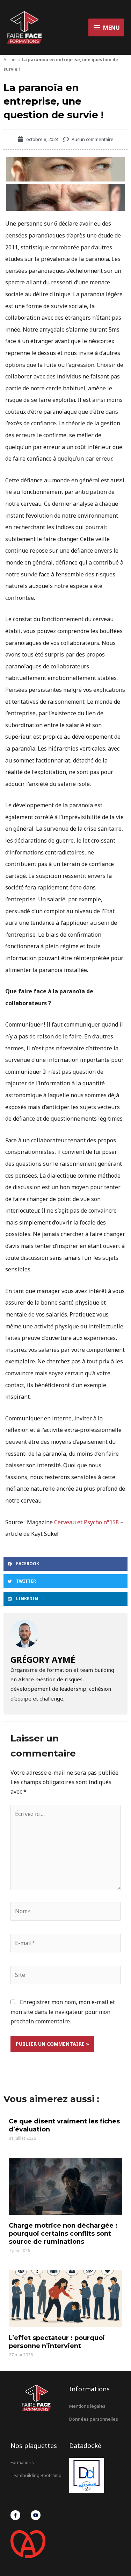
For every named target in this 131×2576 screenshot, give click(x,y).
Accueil (10, 60)
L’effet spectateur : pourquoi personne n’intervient (57, 2342)
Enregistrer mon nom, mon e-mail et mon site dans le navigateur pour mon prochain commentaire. (63, 2011)
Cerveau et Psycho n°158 (86, 1522)
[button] (65, 1564)
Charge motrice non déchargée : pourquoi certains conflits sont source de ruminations (63, 2234)
